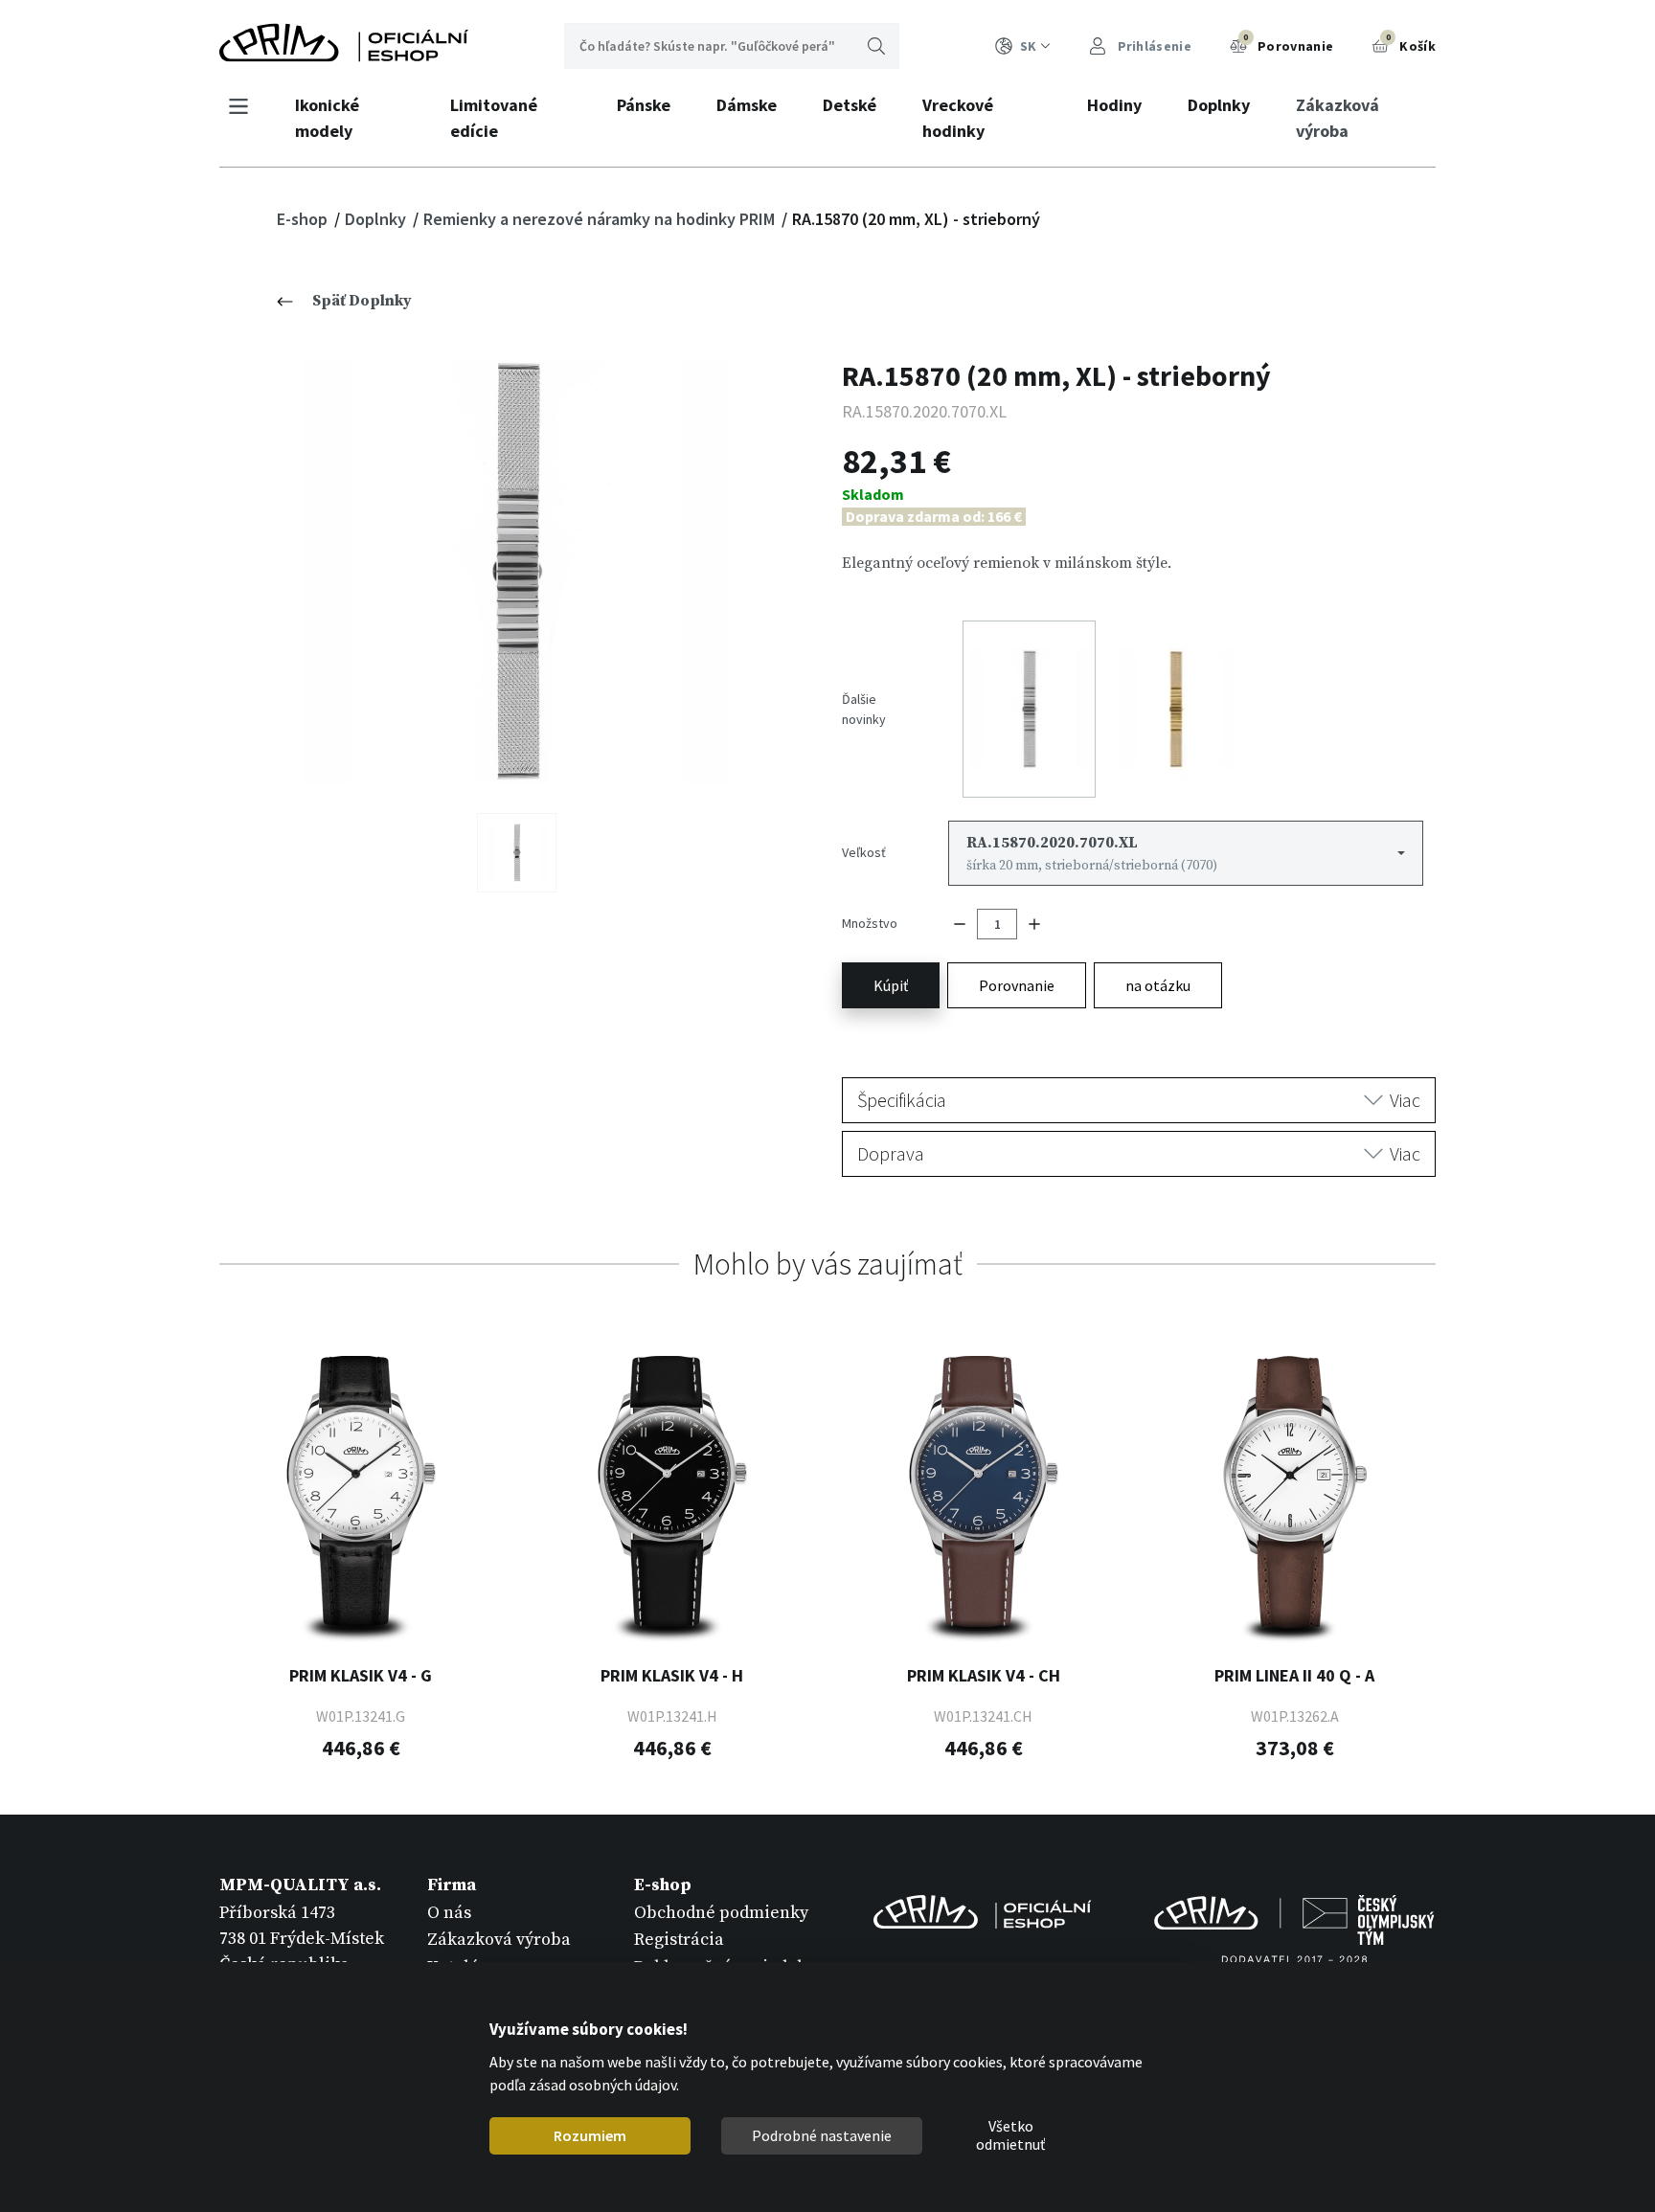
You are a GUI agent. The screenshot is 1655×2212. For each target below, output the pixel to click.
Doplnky (1219, 105)
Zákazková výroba (1338, 118)
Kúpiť (891, 985)
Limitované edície (494, 118)
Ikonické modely (327, 118)
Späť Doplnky (362, 301)
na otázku (1158, 985)
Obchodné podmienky (721, 1913)
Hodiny (1114, 105)
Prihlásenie (1153, 46)
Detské (850, 105)
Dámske (747, 105)
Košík (1411, 43)
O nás (449, 1913)
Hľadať (876, 46)
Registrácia (679, 1940)
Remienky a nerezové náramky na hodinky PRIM (601, 219)
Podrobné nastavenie (822, 2135)
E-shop (304, 219)
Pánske (644, 105)
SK (1028, 46)
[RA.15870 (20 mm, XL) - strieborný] (517, 571)
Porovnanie (1288, 43)
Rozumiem (590, 2135)
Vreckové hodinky (958, 118)
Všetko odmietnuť (1010, 2136)
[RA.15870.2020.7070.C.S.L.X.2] (517, 853)
